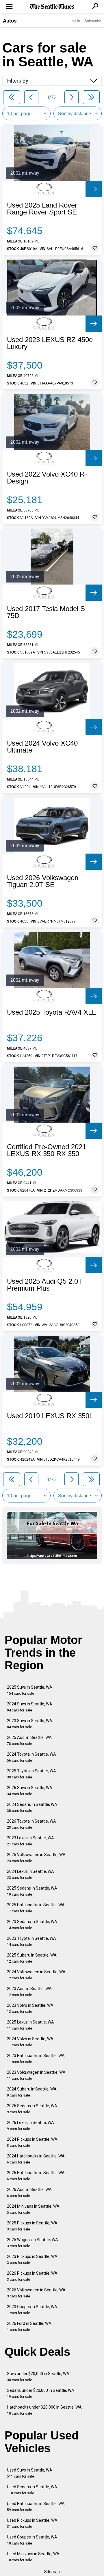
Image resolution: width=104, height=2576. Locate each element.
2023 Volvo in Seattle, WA (30, 2008)
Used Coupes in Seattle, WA (32, 2540)
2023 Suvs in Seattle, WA (30, 1724)
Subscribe (93, 21)
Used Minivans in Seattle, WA (33, 2557)
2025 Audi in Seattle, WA (29, 1740)
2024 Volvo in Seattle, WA (30, 2042)
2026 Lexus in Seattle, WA (30, 2126)
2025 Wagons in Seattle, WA (32, 2243)
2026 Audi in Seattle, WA (29, 2193)
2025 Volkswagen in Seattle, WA (36, 1858)
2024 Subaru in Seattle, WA (32, 2092)
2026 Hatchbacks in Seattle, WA (36, 2176)
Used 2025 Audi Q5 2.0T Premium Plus (45, 1285)
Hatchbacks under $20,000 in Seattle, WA (44, 2410)
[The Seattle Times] (52, 7)
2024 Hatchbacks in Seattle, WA (36, 2159)
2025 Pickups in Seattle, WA (32, 2226)
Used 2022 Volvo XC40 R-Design (47, 478)
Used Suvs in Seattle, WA (30, 2473)
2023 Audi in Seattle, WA (29, 1992)
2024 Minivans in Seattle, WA (33, 2209)
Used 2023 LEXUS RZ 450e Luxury (50, 343)
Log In (75, 21)
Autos (10, 20)
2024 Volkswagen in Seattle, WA (36, 1975)
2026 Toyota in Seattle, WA (31, 1824)
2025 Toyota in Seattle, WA (31, 1774)
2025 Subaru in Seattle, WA (32, 1958)
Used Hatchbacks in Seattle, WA (36, 2507)
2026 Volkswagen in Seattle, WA (36, 2293)
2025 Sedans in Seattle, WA (32, 1891)
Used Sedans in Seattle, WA (32, 2490)
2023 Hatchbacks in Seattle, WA (36, 2059)
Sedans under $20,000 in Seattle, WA (41, 2393)
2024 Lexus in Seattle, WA (30, 1874)
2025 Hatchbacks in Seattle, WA (36, 1908)
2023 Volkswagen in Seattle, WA (36, 2075)
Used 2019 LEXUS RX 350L (50, 1416)
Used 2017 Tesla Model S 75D (46, 612)
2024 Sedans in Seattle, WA (32, 1807)
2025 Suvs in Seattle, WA (30, 1690)
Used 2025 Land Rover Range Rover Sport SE (42, 209)
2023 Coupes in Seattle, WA (32, 2310)
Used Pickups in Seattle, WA (32, 2523)
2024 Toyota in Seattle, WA (31, 1757)
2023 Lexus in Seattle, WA (30, 1841)
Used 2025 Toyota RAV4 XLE (52, 1012)
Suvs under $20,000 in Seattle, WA (38, 2377)
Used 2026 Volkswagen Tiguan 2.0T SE (43, 881)
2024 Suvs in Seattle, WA (30, 1707)
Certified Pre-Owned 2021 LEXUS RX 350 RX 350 (47, 1150)
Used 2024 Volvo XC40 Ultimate (42, 747)
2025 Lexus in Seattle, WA (30, 2025)
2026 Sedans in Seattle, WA (32, 2109)
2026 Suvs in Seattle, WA (30, 1791)
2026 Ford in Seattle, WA (29, 2326)
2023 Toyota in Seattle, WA (31, 1941)
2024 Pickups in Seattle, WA (32, 2142)
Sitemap (52, 2572)
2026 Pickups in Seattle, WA (32, 2276)
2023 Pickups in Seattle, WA (32, 2259)
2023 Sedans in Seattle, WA (32, 1925)
